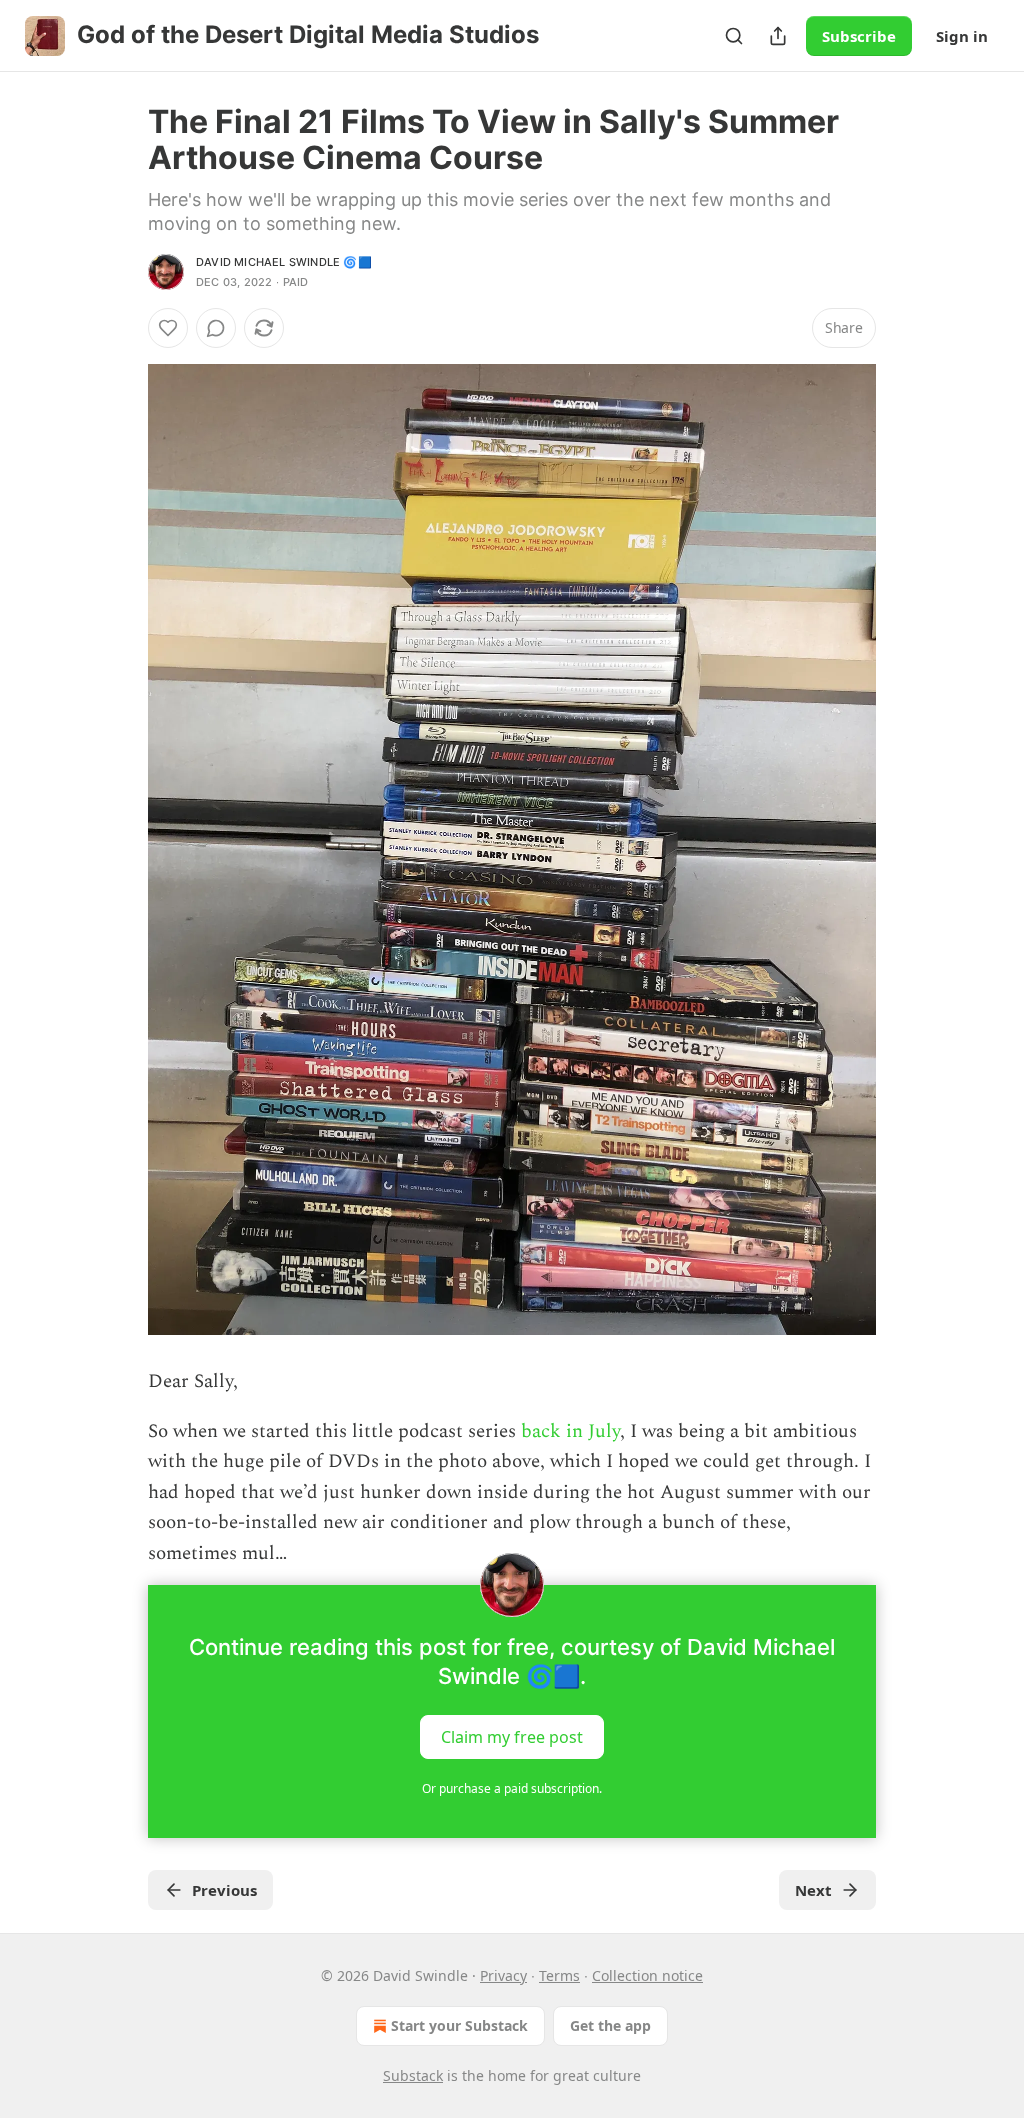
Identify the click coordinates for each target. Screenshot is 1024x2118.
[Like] (168, 328)
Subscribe (859, 36)
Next (813, 1890)
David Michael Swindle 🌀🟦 (284, 262)
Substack (413, 2075)
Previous (224, 1890)
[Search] (734, 36)
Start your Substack (459, 2025)
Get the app (610, 2025)
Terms (559, 1975)
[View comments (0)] (216, 328)
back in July (570, 1431)
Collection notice (647, 1975)
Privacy (503, 1975)
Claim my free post (512, 1736)
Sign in (962, 36)
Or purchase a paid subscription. (512, 1788)
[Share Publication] (778, 36)
